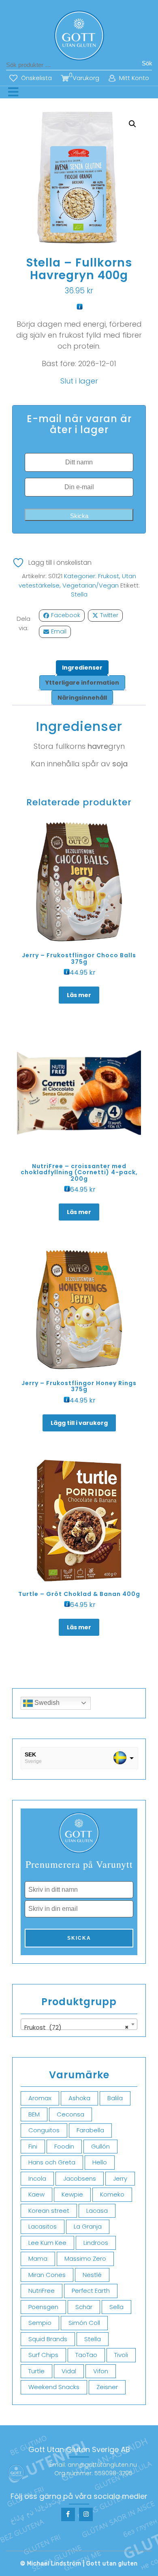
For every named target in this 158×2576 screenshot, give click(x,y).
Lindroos (96, 2243)
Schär (84, 2307)
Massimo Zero (85, 2258)
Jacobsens (80, 2178)
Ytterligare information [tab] (82, 683)
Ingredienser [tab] (82, 668)
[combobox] (79, 2024)
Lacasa (97, 2211)
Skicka (79, 516)
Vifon (101, 2371)
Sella (116, 2307)
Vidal (69, 2371)
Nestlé (92, 2275)
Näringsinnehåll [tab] (82, 698)
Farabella (90, 2130)
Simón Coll (84, 2323)
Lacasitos (43, 2226)
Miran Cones (47, 2275)
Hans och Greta (52, 2162)
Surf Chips (43, 2355)
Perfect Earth (91, 2291)
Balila (115, 2098)
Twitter (109, 615)
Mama (38, 2258)
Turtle (36, 2371)
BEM (34, 2114)
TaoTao (86, 2355)
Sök (147, 63)
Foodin (64, 2146)
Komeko (112, 2194)
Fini (33, 2146)
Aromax (40, 2098)
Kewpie (72, 2194)
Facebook (66, 615)
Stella (79, 594)
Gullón (100, 2146)
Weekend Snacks (54, 2387)
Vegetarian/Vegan (91, 585)
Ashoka (79, 2098)
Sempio (40, 2323)
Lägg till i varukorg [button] (79, 1423)
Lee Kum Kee (47, 2243)
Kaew (36, 2194)
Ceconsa (70, 2114)
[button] (132, 124)
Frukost (109, 576)
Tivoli (121, 2355)
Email (59, 631)
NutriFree (42, 2291)
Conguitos (44, 2130)
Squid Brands (48, 2339)
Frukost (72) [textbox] (77, 2027)
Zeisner (107, 2387)
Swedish (46, 1703)
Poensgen (43, 2307)
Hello (100, 2162)
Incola (37, 2178)
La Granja (88, 2226)
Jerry (120, 2178)
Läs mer (79, 995)
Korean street (49, 2211)
